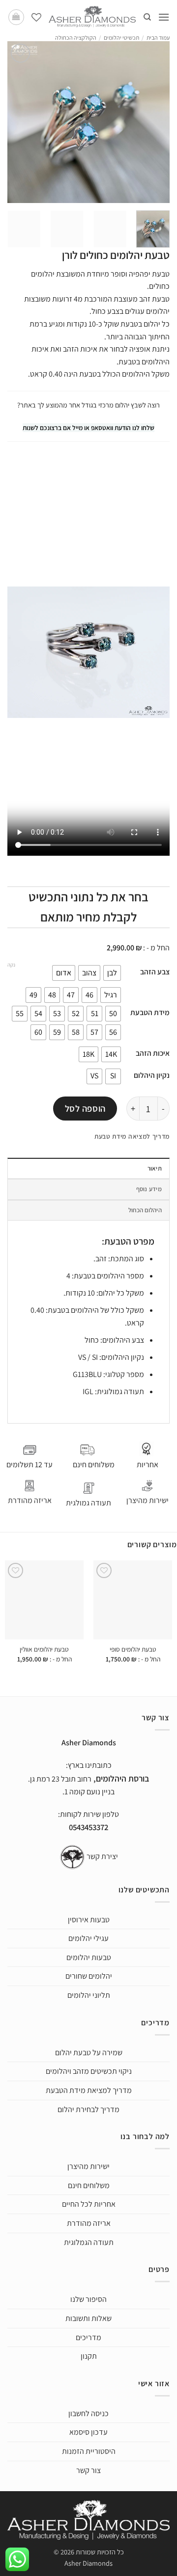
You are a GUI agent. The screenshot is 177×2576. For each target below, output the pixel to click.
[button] (164, 17)
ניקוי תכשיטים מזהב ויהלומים (89, 2072)
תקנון (89, 2357)
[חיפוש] (147, 17)
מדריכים (88, 2337)
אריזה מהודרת (30, 1500)
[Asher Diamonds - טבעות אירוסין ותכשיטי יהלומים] (92, 17)
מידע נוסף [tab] (149, 1189)
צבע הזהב (155, 971)
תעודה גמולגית (88, 1503)
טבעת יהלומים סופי (133, 1649)
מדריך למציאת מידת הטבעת (89, 2090)
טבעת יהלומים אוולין (44, 1649)
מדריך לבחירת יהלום (88, 2109)
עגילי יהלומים (88, 1939)
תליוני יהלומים (89, 1995)
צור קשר (88, 2470)
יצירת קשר (102, 1856)
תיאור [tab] (155, 1168)
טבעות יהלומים (89, 1957)
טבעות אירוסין (89, 1920)
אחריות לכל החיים (89, 2205)
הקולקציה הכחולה (76, 38)
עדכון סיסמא (88, 2433)
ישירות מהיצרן (147, 1500)
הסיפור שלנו (88, 2300)
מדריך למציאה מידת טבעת (132, 1136)
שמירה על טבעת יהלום (89, 2053)
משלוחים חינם (89, 2185)
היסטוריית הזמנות (89, 2452)
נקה (11, 965)
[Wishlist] (36, 17)
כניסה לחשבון (88, 2413)
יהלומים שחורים (89, 1977)
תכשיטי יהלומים (121, 38)
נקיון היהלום (152, 1075)
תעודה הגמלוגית (89, 2242)
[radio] (112, 973)
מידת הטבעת (150, 1012)
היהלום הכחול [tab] (145, 1210)
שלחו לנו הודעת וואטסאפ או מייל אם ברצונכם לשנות (88, 428)
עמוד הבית (158, 38)
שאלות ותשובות (88, 2318)
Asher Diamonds (88, 2563)
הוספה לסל (85, 1108)
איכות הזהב (153, 1053)
